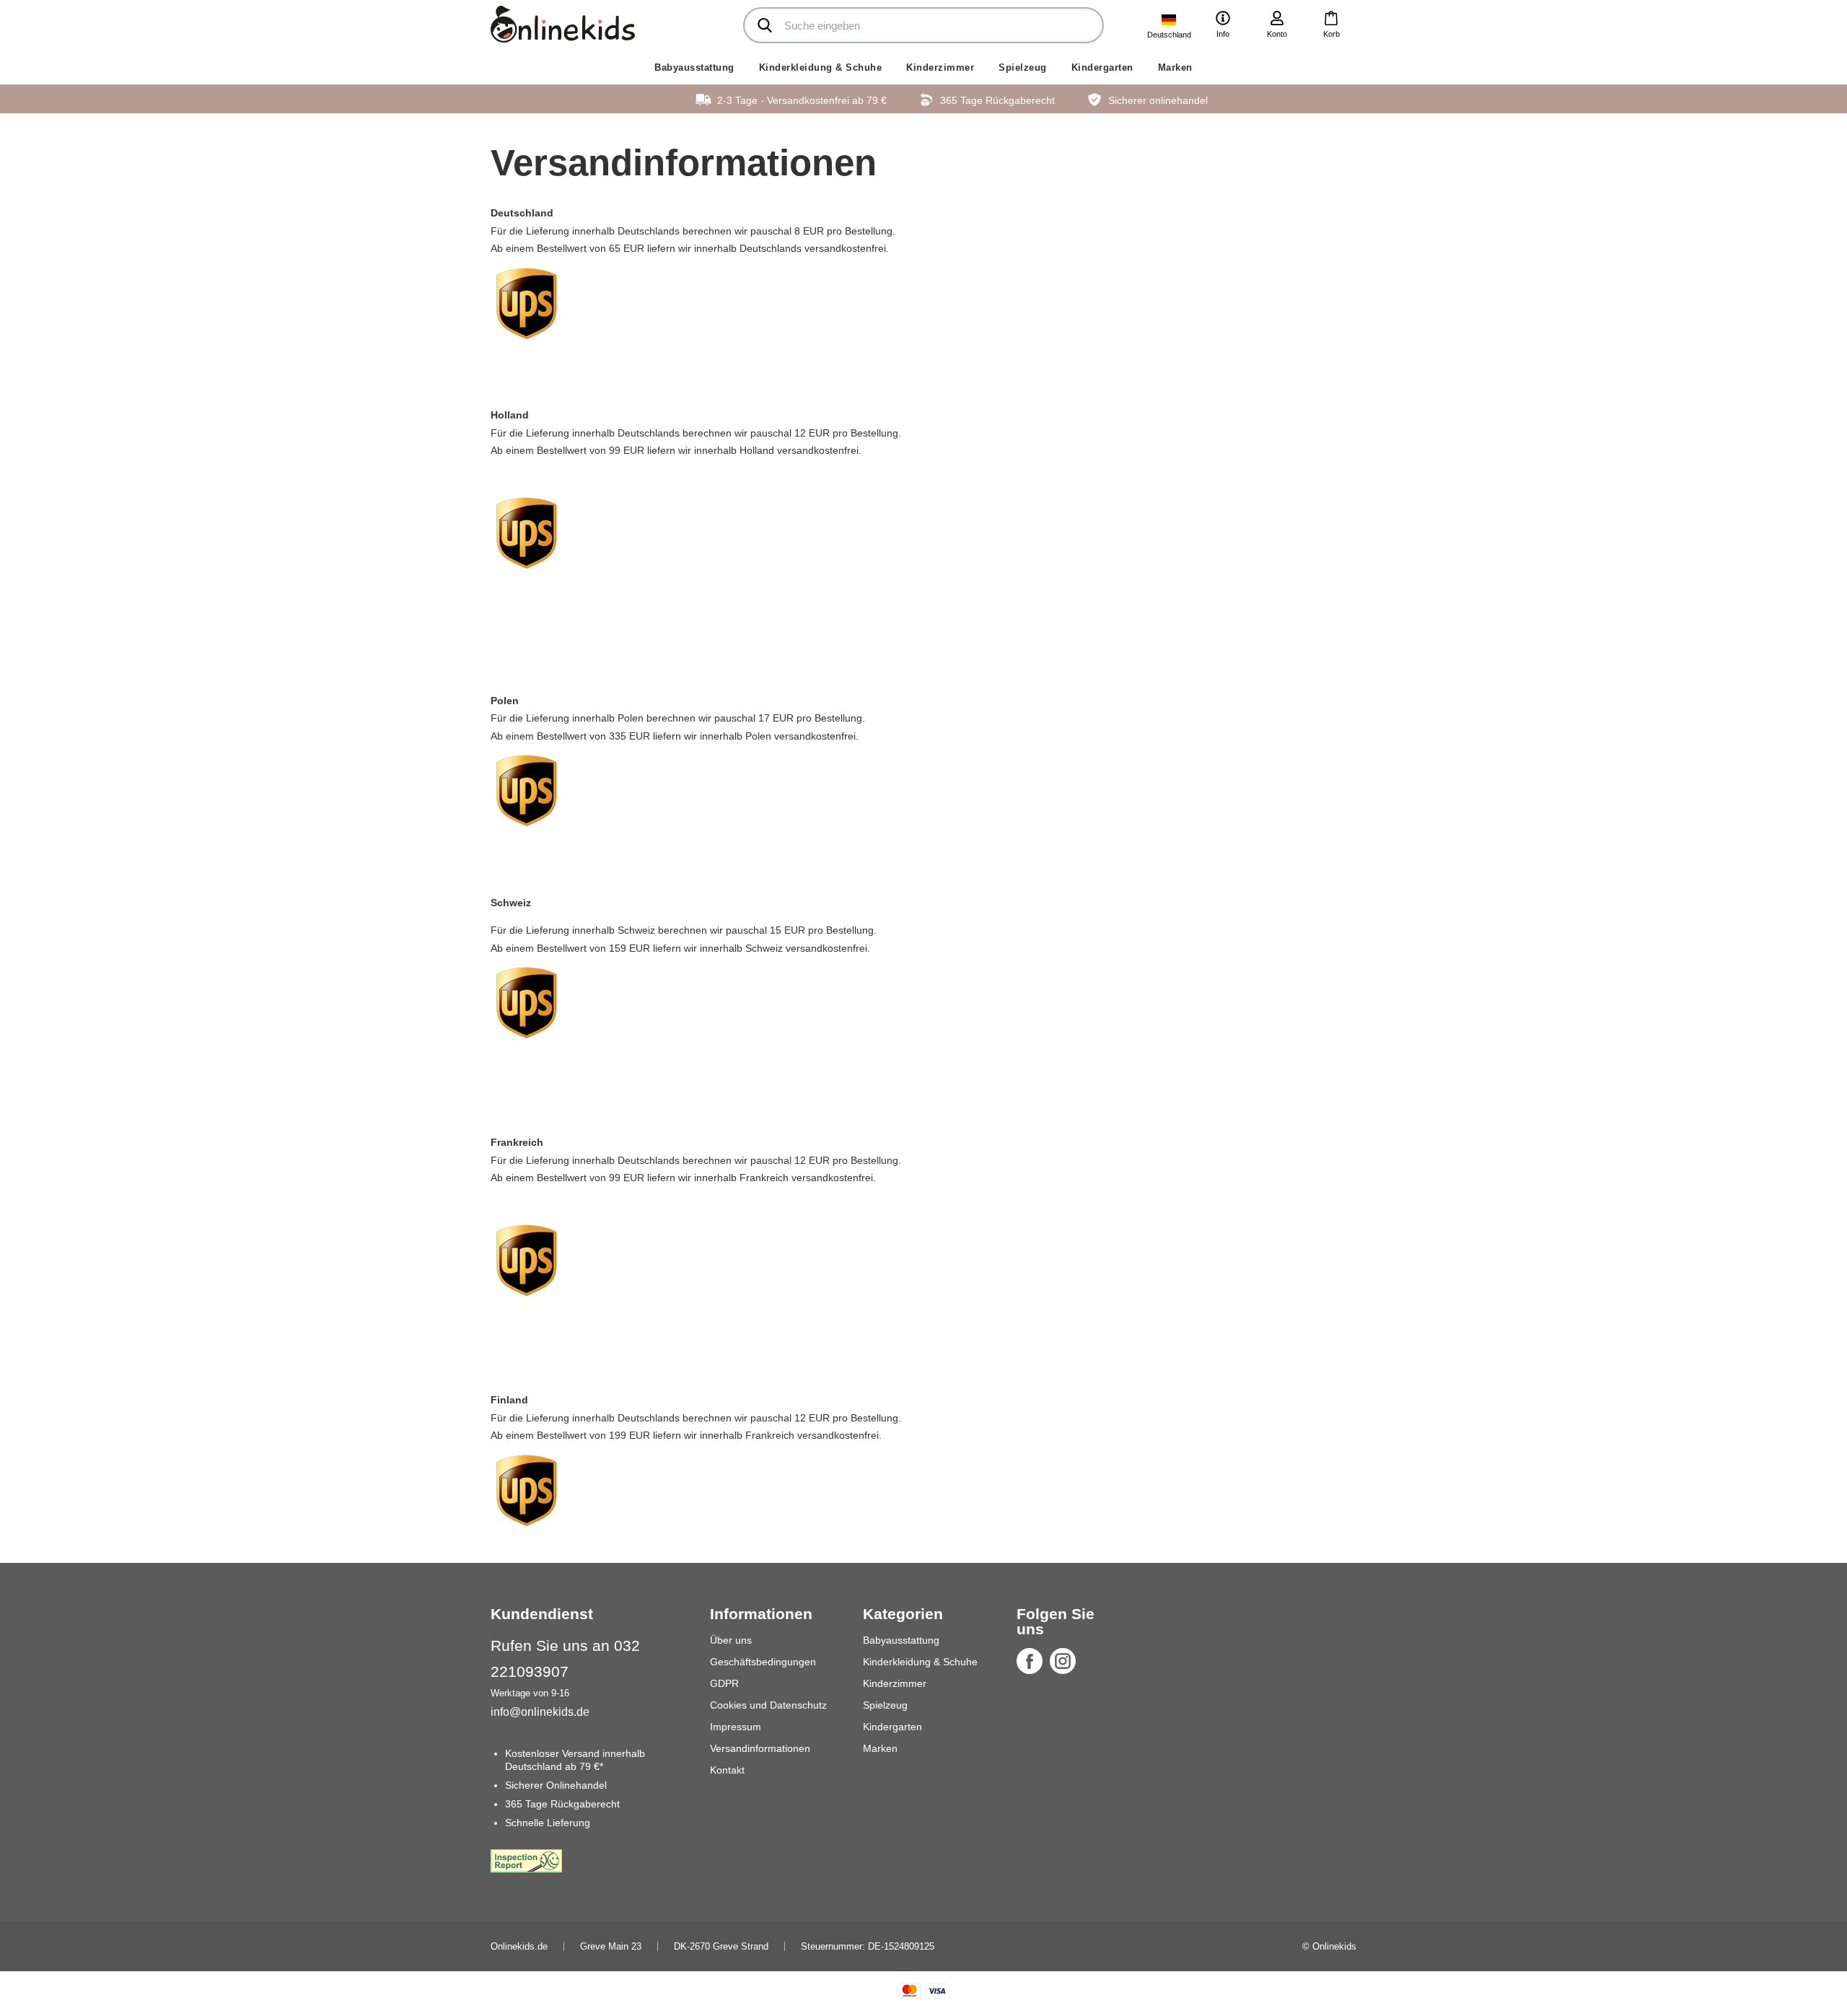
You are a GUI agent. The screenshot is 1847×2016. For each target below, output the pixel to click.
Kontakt (727, 1770)
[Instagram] (1063, 1661)
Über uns (731, 1640)
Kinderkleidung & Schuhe (821, 67)
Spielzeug (1023, 67)
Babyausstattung (694, 67)
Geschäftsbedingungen (763, 1662)
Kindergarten (1102, 67)
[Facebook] (1030, 1661)
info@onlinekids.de (540, 1712)
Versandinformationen (760, 1748)
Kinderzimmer (940, 67)
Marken (1175, 67)
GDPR (724, 1683)
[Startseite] (563, 24)
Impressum (736, 1727)
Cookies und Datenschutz (768, 1705)
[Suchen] (765, 25)
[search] (923, 25)
